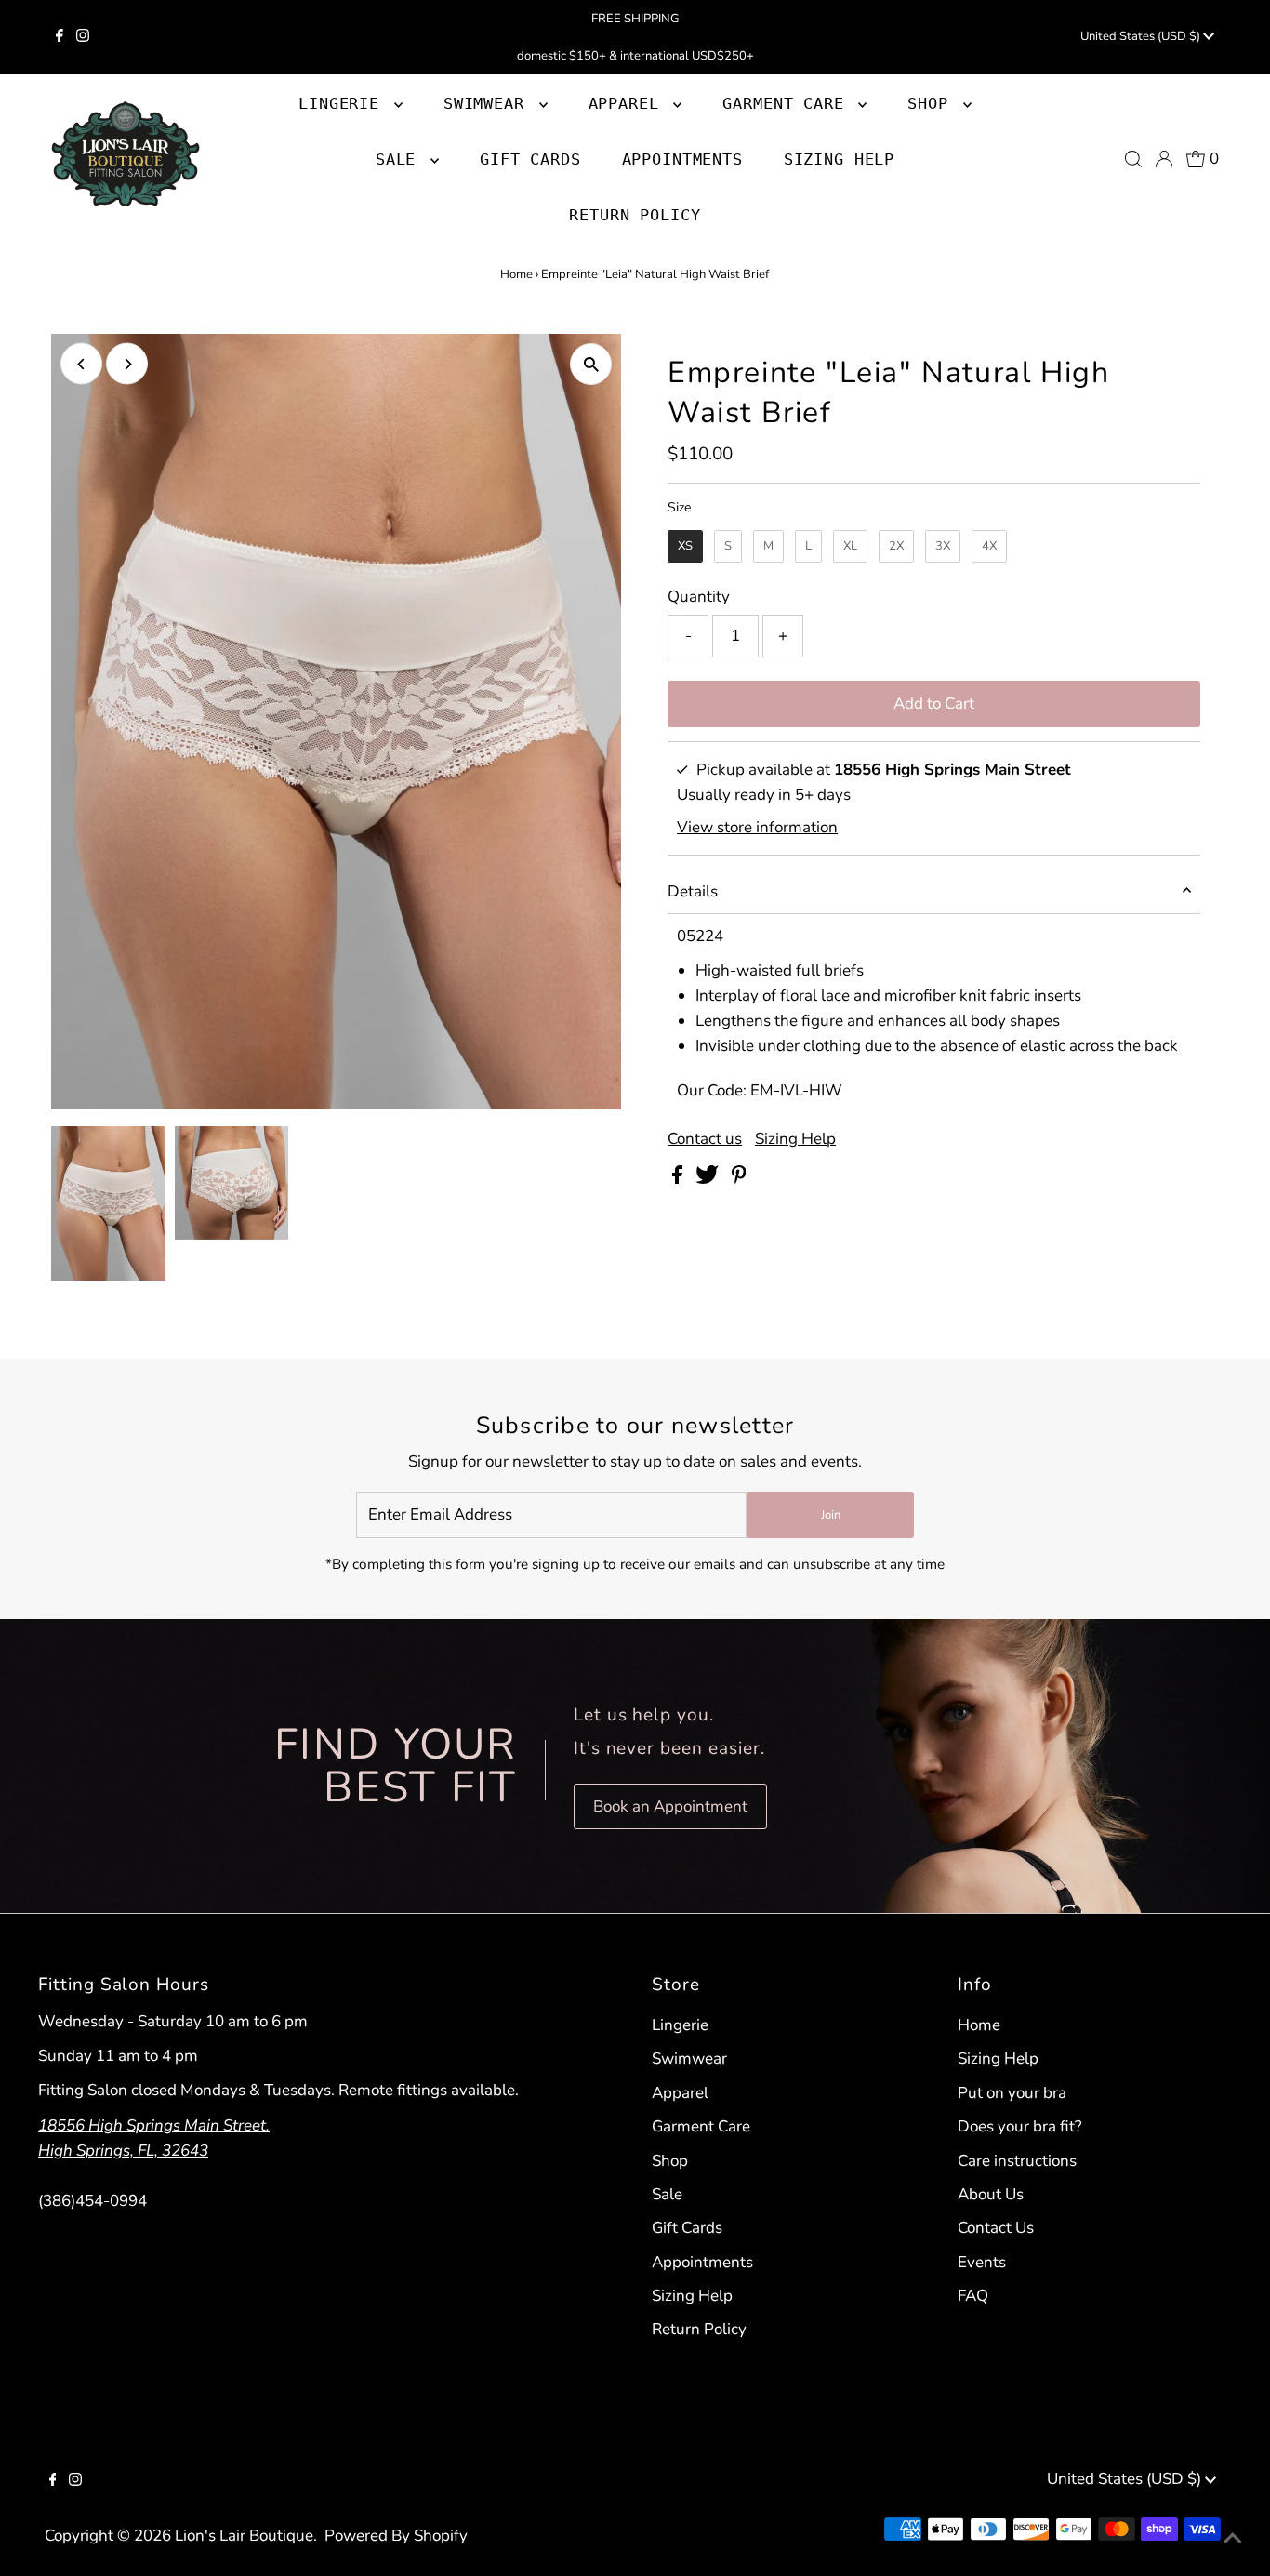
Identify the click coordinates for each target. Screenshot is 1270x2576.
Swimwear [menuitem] (489, 103)
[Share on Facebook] (679, 1179)
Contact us (705, 1139)
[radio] (685, 547)
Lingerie (680, 2025)
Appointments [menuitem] (682, 159)
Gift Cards (687, 2228)
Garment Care (701, 2126)
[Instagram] (83, 37)
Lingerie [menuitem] (344, 103)
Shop (933, 103)
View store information (757, 827)
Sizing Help (795, 1139)
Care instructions (1017, 2161)
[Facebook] (60, 37)
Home (516, 274)
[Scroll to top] (1233, 2539)
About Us (991, 2194)
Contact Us (996, 2228)
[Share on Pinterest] (739, 1179)
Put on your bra (1012, 2093)
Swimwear (689, 2058)
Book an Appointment (670, 1806)
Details (693, 891)
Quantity (699, 597)
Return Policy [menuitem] (635, 215)
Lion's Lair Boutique (244, 2536)
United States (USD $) (1142, 36)
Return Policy (699, 2329)
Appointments (702, 2262)
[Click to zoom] (591, 364)
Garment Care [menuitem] (788, 103)
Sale (667, 2194)
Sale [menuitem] (401, 159)
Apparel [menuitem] (629, 103)
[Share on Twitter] (709, 1179)
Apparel (680, 2093)
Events (982, 2262)
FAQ (973, 2296)
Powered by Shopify (396, 2536)
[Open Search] (1133, 159)
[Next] (127, 364)
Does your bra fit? (1020, 2126)
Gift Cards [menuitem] (530, 159)
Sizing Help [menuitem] (839, 159)
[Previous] (81, 364)
